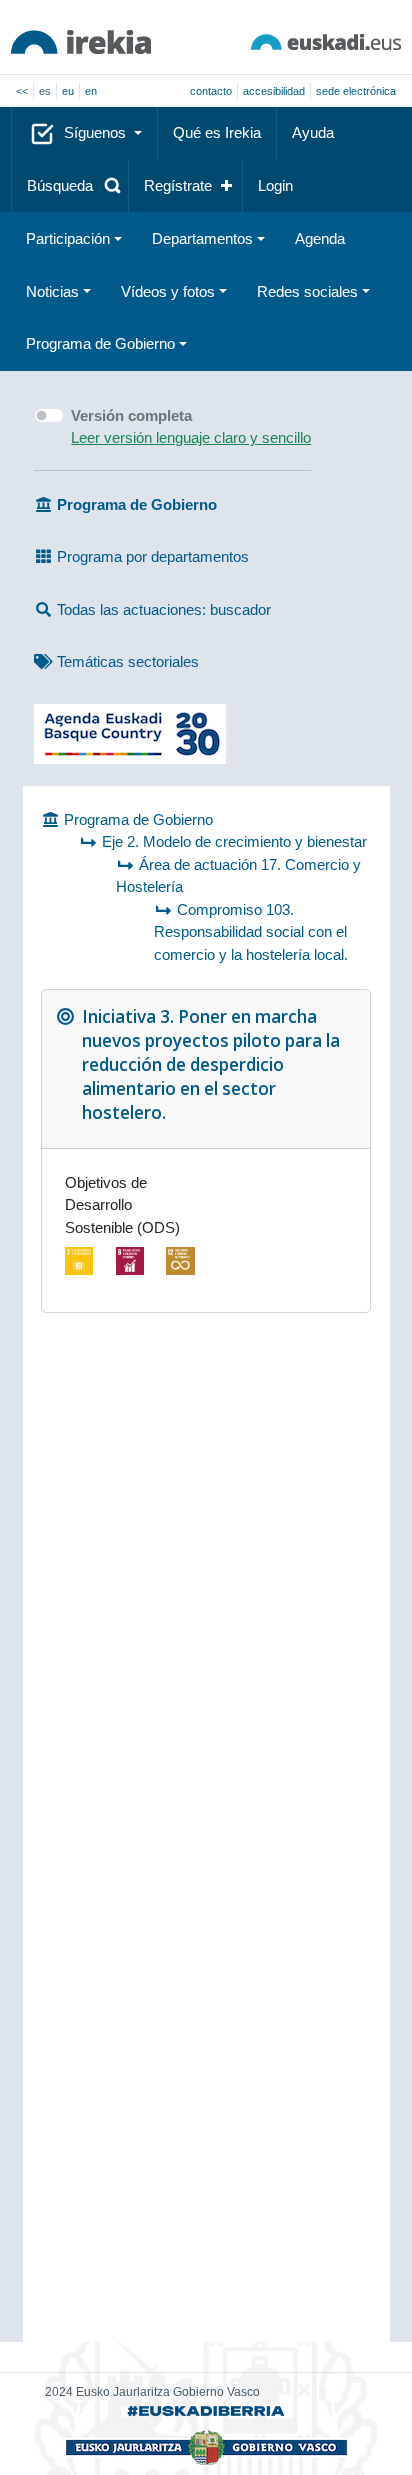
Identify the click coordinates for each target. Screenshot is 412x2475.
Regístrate (178, 185)
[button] (70, 186)
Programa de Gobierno (100, 343)
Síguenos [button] (97, 132)
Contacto (211, 91)
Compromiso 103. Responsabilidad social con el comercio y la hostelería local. (251, 932)
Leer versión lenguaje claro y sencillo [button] (191, 437)
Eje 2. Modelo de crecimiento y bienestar (234, 841)
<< (22, 91)
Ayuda (313, 132)
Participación (68, 238)
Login (275, 185)
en (91, 91)
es (45, 91)
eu (68, 91)
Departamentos (202, 238)
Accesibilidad (274, 91)
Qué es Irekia (217, 132)
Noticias (52, 291)
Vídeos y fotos (168, 291)
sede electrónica (356, 91)
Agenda (320, 238)
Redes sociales (307, 291)
